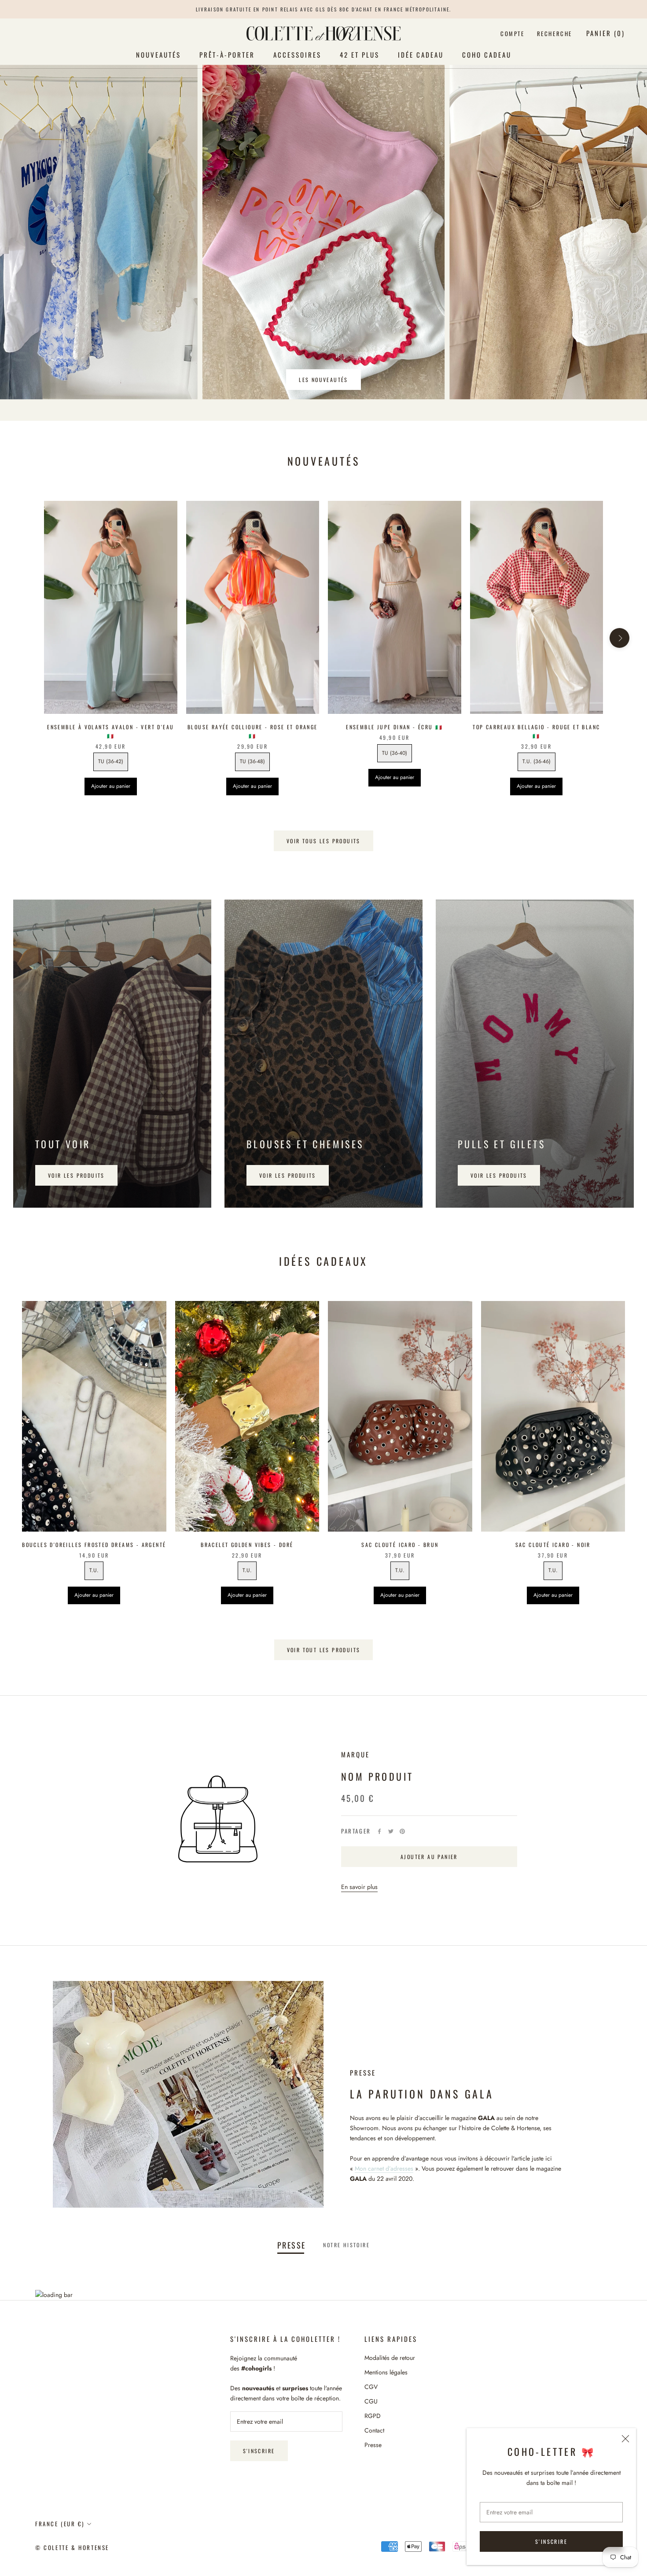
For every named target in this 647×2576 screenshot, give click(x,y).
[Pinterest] (402, 1831)
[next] (619, 638)
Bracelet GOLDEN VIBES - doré (247, 1545)
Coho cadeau (487, 55)
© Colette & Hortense (72, 2547)
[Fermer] (625, 2439)
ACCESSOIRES (297, 55)
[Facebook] (379, 1831)
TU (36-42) (111, 761)
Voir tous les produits (323, 841)
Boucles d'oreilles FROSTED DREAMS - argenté (94, 1545)
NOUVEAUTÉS (158, 55)
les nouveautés (323, 380)
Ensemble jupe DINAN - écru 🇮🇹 (394, 727)
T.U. (94, 1570)
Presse (373, 2445)
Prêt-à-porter (227, 55)
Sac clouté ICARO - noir (553, 1545)
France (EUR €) (60, 2524)
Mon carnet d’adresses (384, 2168)
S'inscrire (551, 2541)
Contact (374, 2430)
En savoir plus (359, 1887)
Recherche (555, 33)
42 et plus (360, 55)
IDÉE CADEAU (421, 55)
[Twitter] (391, 1831)
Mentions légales (386, 2372)
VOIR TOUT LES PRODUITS (324, 1650)
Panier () (606, 33)
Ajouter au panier (111, 786)
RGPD (373, 2416)
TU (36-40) (395, 753)
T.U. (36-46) (537, 761)
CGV (371, 2387)
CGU (371, 2401)
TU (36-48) (252, 761)
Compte (513, 33)
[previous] (28, 638)
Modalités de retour (390, 2358)
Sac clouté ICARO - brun (400, 1545)
